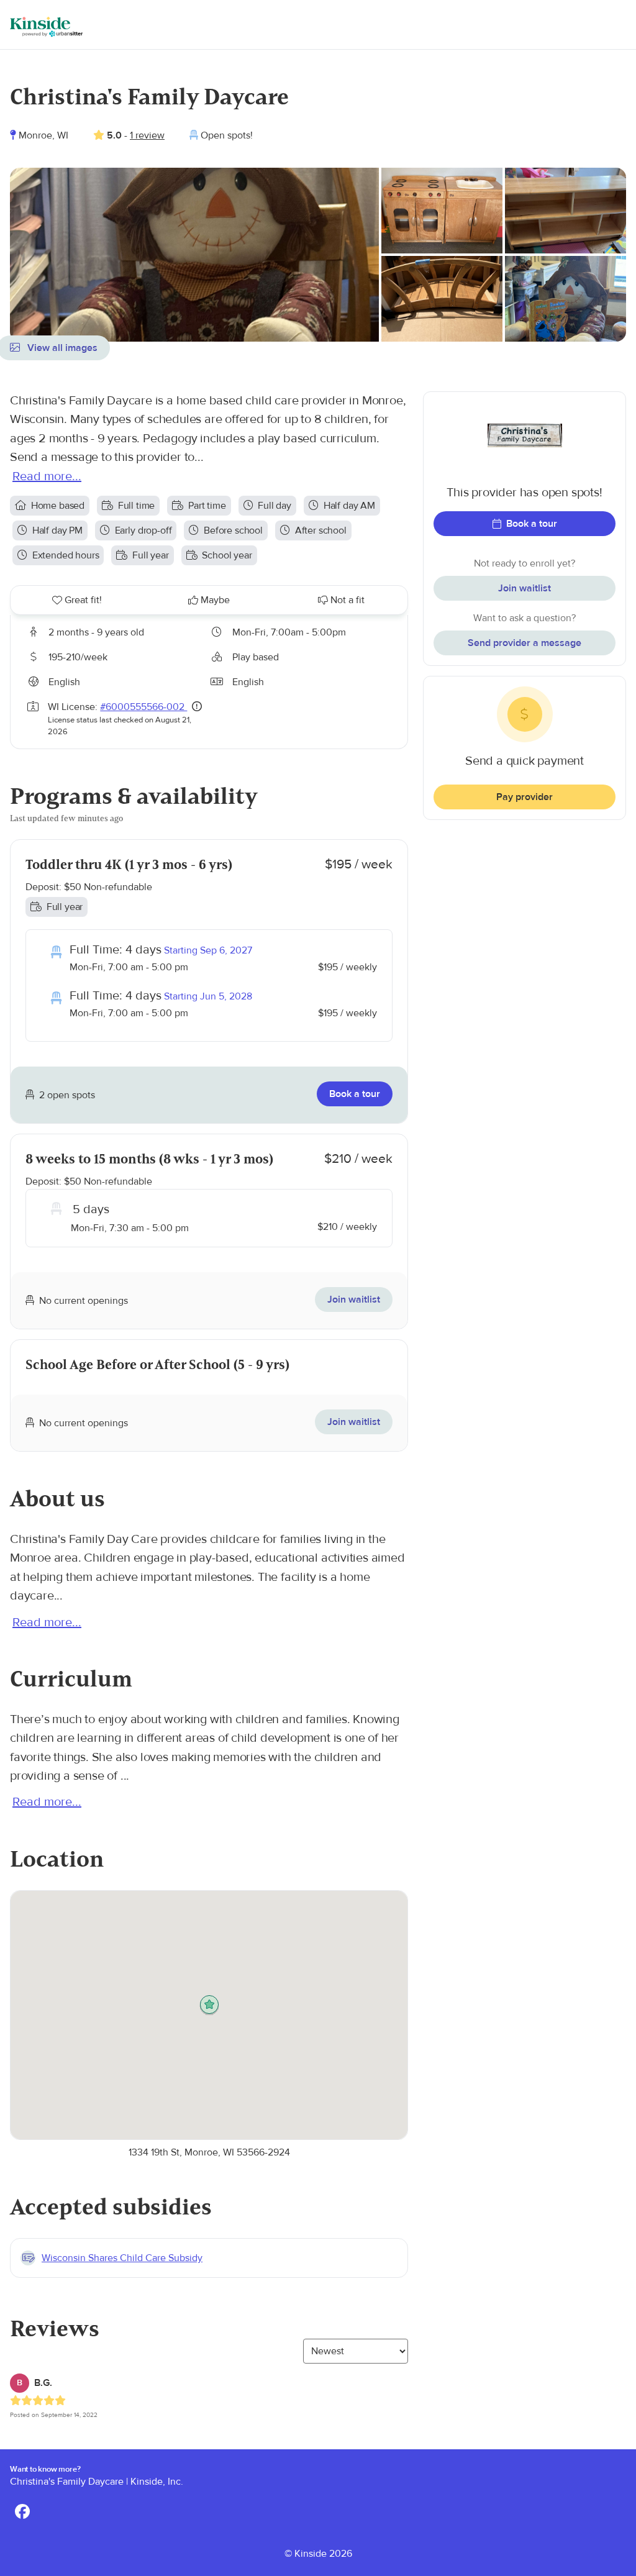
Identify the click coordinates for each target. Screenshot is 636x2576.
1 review (147, 135)
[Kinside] (46, 27)
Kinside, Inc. (157, 2482)
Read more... (47, 476)
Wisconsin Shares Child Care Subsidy (122, 2258)
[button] (209, 2005)
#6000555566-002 (143, 707)
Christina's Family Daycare (67, 2482)
